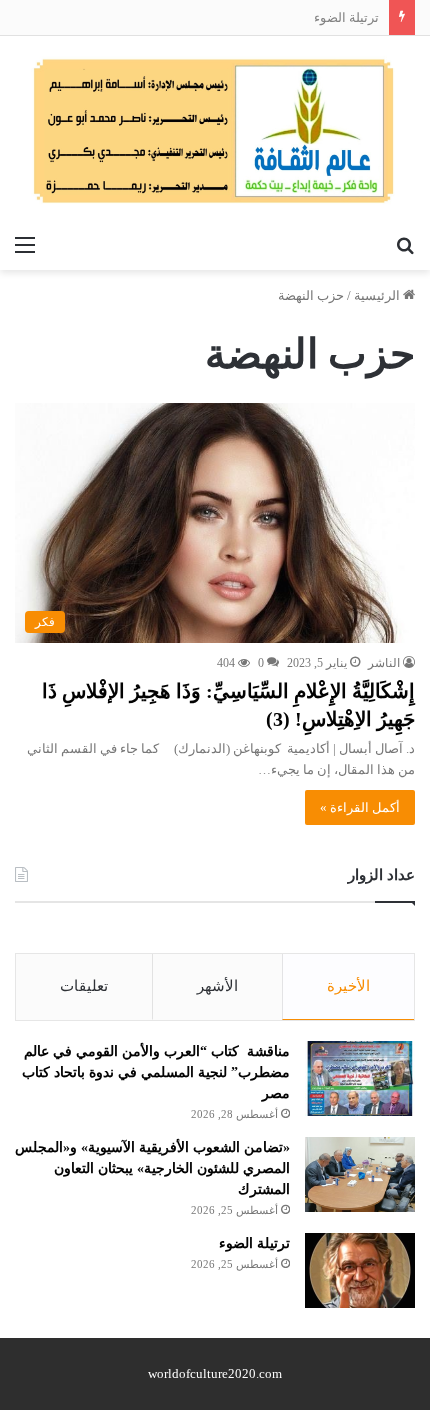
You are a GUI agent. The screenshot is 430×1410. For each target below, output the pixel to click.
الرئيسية (378, 295)
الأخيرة (348, 986)
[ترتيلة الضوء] (360, 1270)
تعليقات (84, 986)
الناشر (384, 663)
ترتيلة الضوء (346, 17)
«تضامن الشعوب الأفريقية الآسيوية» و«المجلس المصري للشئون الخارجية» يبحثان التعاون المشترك (152, 1168)
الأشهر (217, 986)
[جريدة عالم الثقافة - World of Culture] (215, 130)
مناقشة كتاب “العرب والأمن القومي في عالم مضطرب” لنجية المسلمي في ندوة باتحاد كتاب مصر (156, 1072)
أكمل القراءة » (360, 807)
